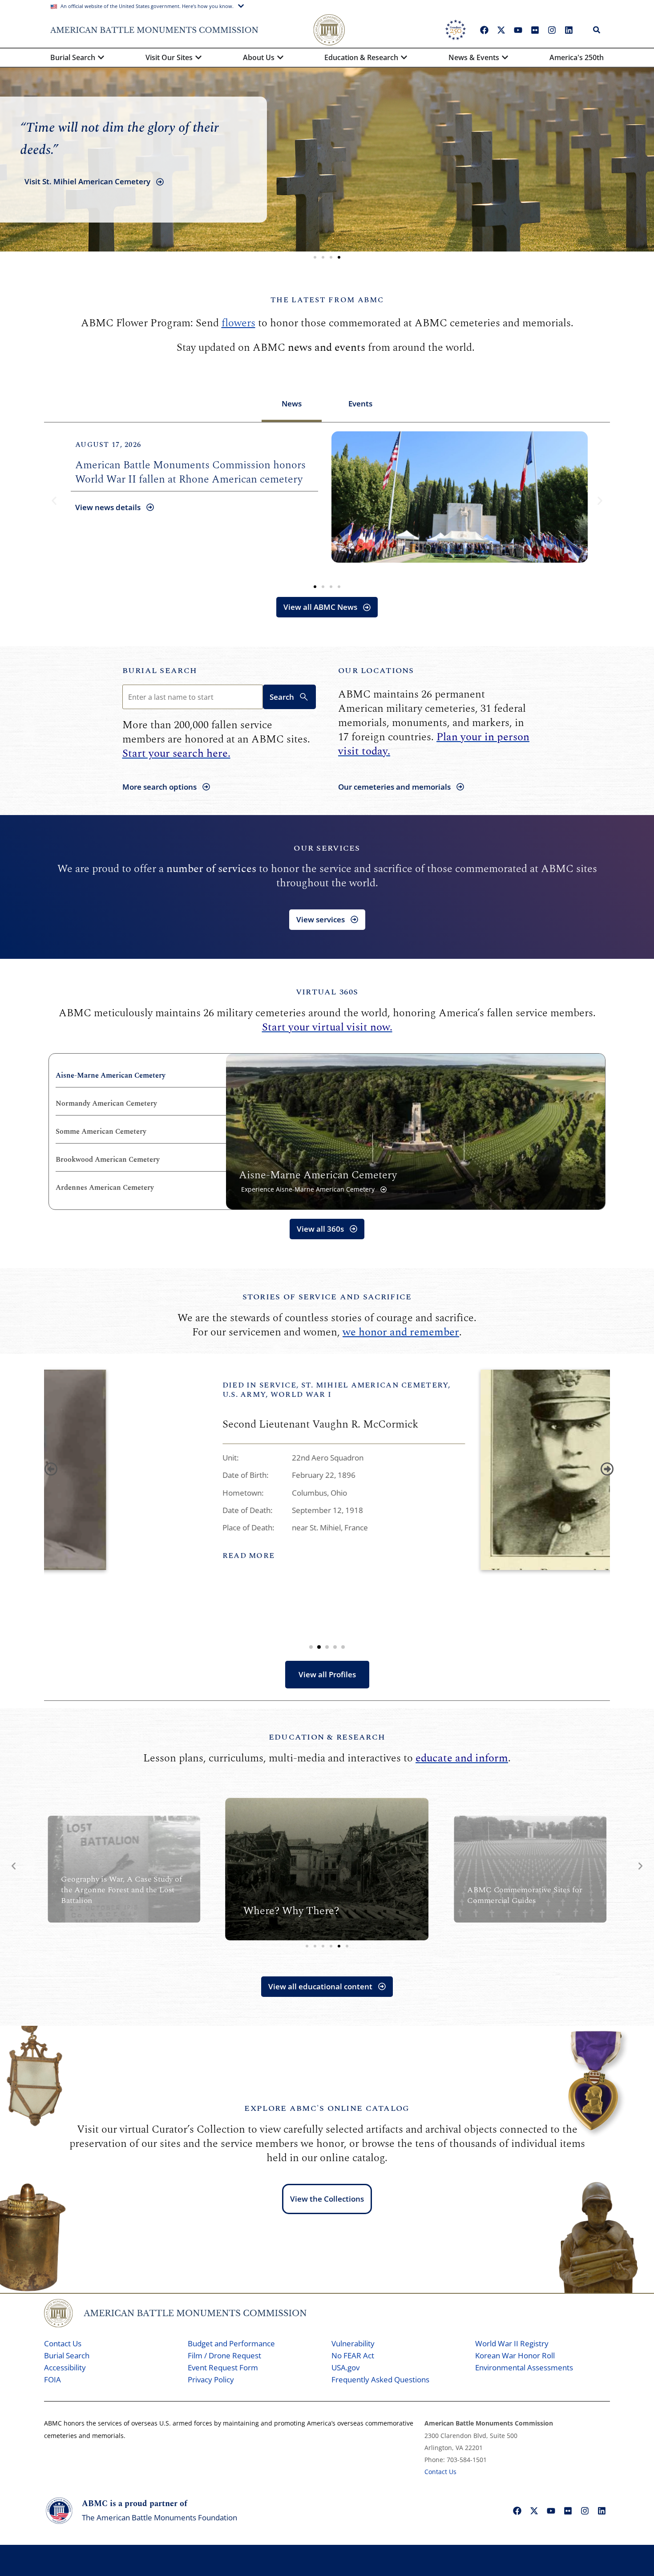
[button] (315, 257)
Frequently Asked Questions (380, 2379)
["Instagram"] (552, 30)
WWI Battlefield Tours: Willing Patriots (292, 479)
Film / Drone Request (224, 2355)
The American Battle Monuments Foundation (159, 2517)
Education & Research (327, 1737)
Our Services (327, 848)
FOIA (52, 2379)
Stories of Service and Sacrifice (327, 1297)
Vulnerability (353, 2343)
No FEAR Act (353, 2355)
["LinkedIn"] (569, 30)
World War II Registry (512, 2343)
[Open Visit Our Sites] (198, 57)
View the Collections (327, 2199)
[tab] (292, 405)
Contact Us (63, 2343)
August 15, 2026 (233, 445)
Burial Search (160, 671)
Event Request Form (223, 2367)
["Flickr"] (535, 30)
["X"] (501, 30)
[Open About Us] (280, 57)
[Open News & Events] (505, 57)
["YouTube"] (518, 30)
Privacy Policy (211, 2379)
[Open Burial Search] (101, 57)
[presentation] (49, 1467)
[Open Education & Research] (404, 57)
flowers (238, 323)
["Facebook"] (484, 30)
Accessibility (65, 2367)
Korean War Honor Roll (515, 2355)
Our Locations (376, 671)
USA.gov (345, 2367)
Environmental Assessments (524, 2367)
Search (282, 697)
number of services (211, 869)
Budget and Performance (231, 2343)
